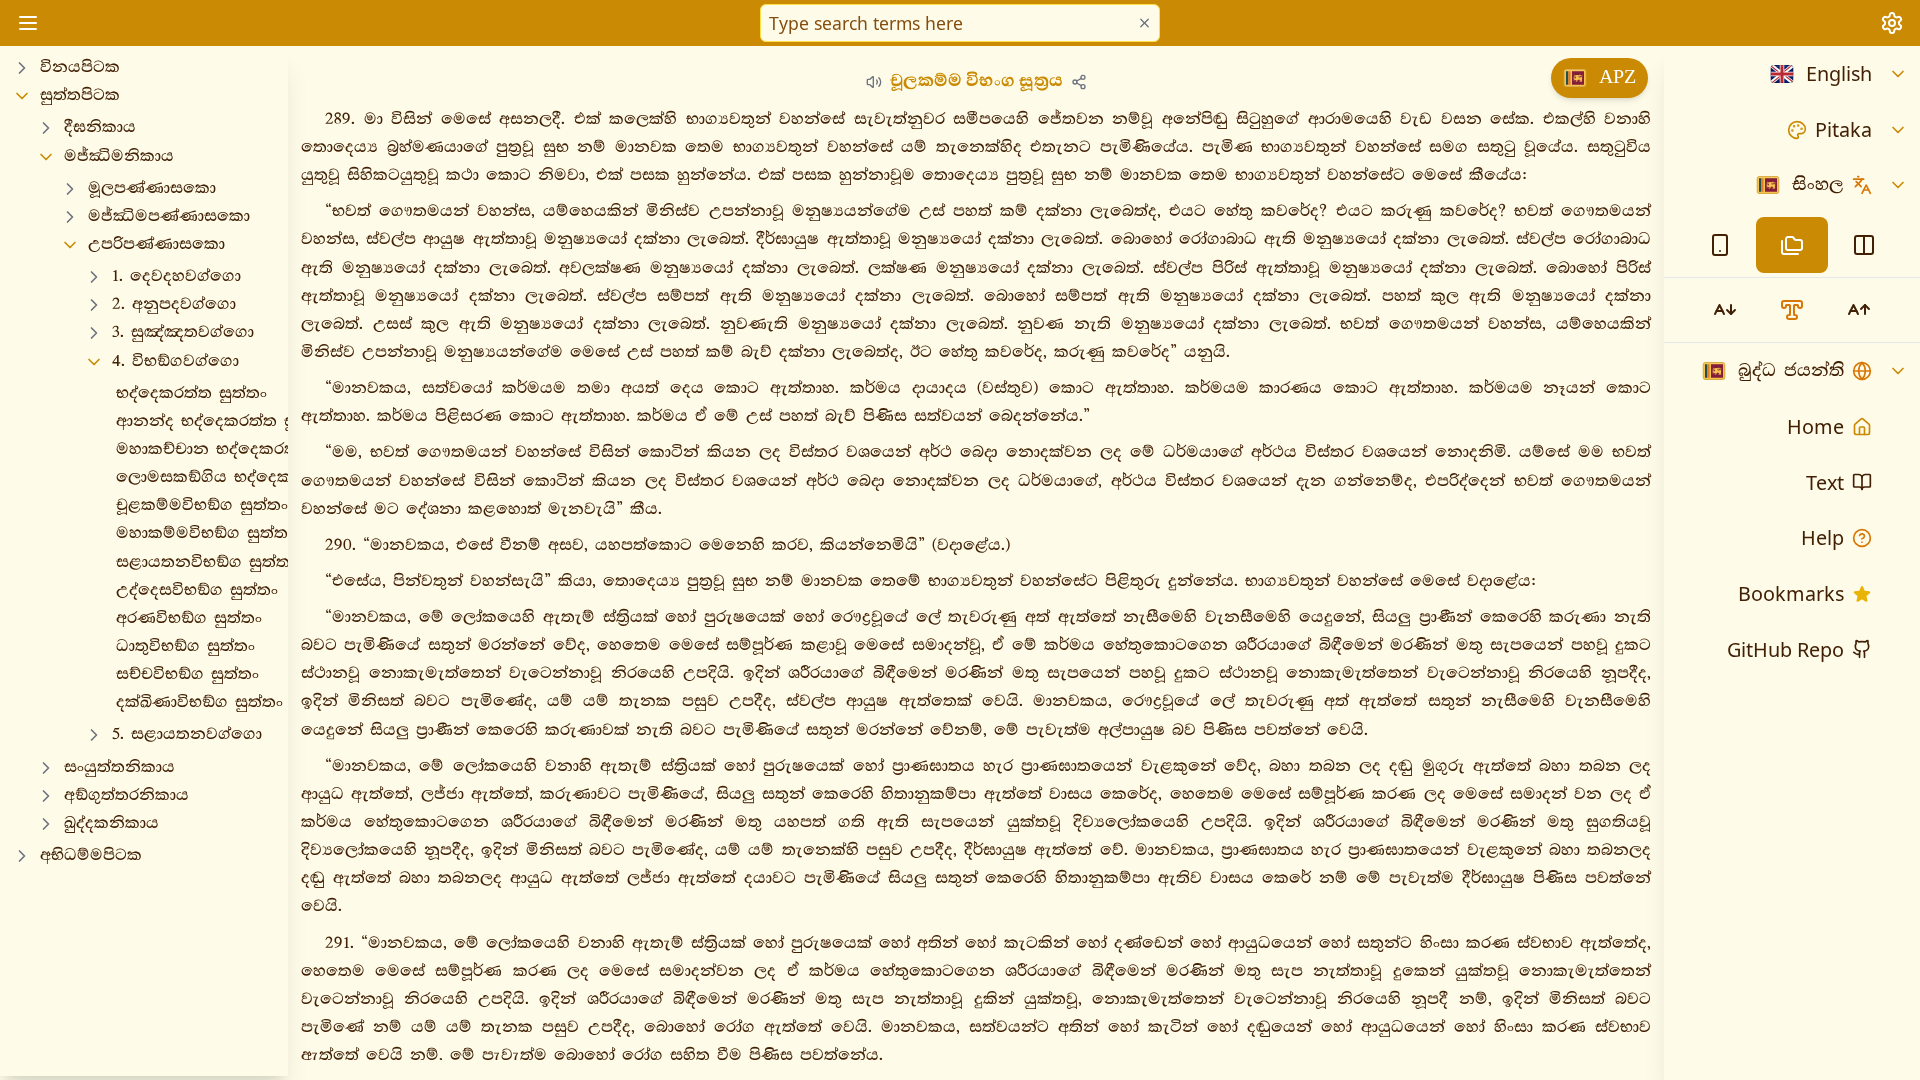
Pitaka (1843, 129)
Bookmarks (1791, 593)
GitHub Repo (1785, 649)
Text (1825, 482)
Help (1822, 537)
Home (1815, 426)
